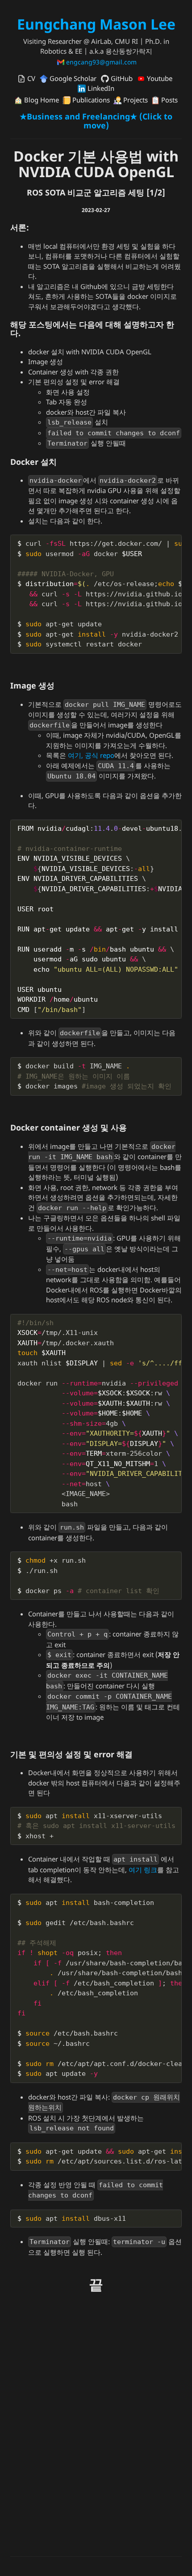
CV (30, 78)
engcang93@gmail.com (100, 62)
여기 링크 (143, 1870)
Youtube (159, 78)
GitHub (121, 78)
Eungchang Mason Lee (96, 24)
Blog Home (41, 100)
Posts (169, 100)
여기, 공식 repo (91, 755)
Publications (90, 100)
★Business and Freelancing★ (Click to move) (96, 121)
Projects (135, 100)
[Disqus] (96, 2433)
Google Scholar (72, 78)
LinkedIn (100, 88)
